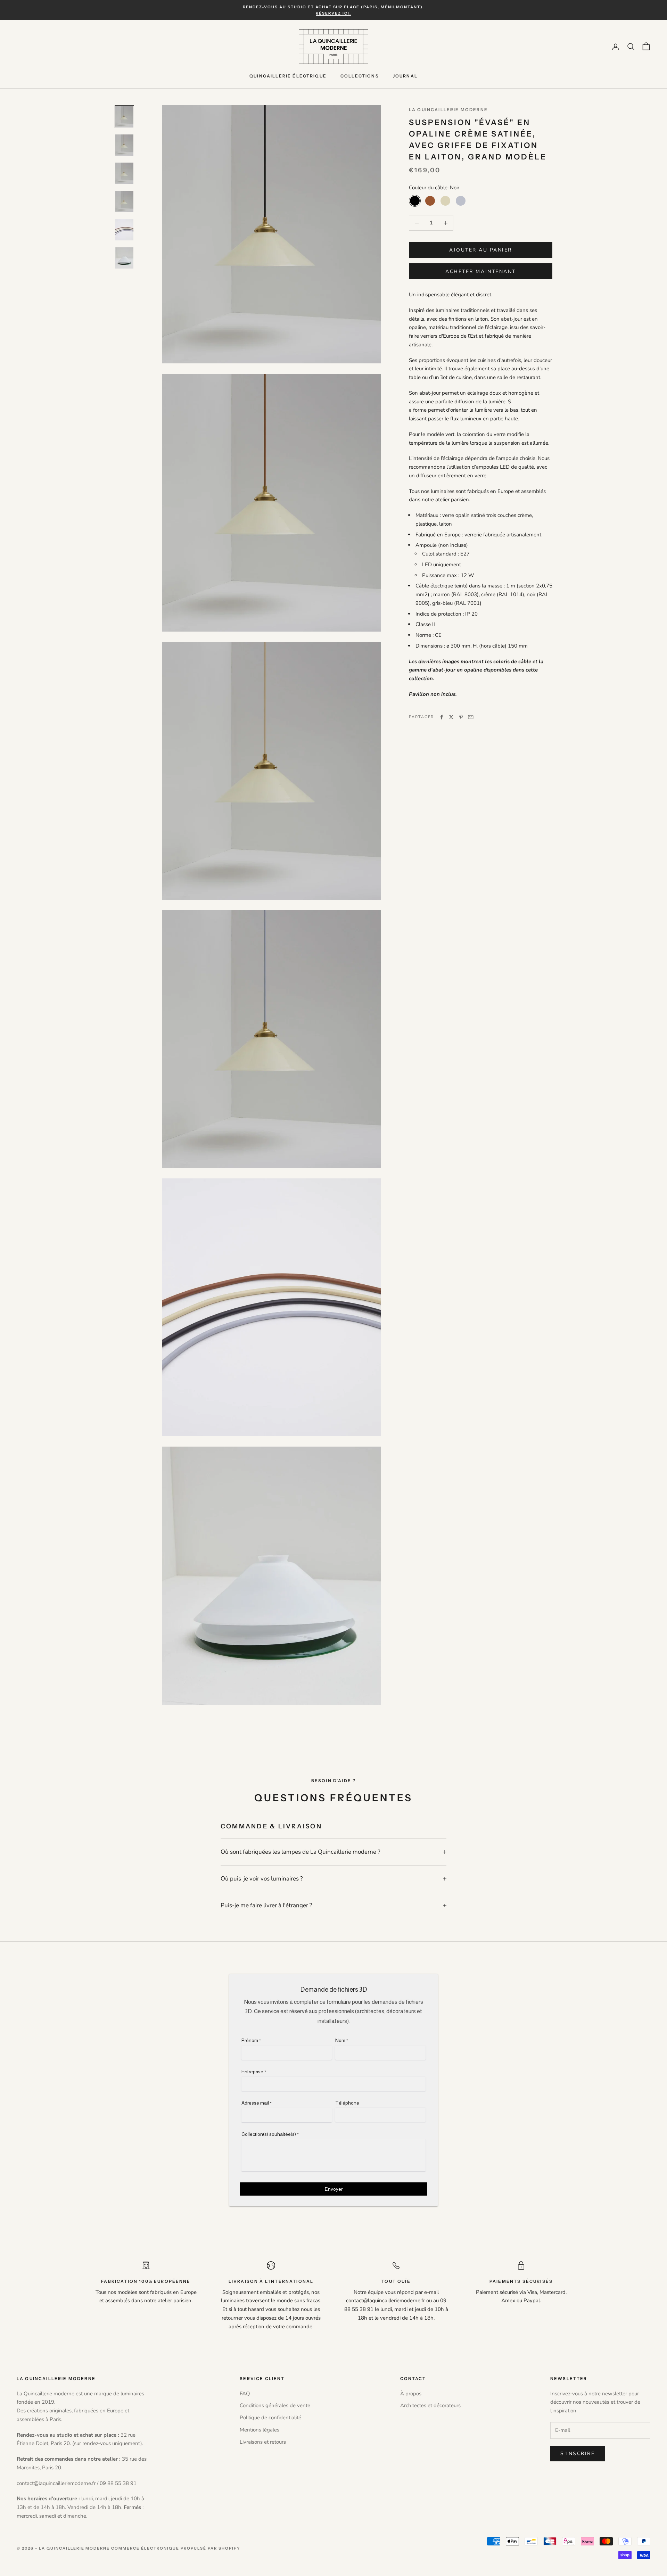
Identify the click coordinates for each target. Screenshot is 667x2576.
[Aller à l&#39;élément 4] (124, 201)
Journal (405, 76)
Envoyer (334, 2189)
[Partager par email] (471, 717)
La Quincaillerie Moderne (448, 110)
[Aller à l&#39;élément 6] (124, 258)
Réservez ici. (333, 13)
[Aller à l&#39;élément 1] (124, 117)
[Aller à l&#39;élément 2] (124, 145)
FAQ (245, 2394)
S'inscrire (578, 2454)
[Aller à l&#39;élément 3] (124, 173)
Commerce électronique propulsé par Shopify (176, 2548)
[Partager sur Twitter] (451, 717)
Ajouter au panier (481, 250)
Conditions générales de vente (275, 2405)
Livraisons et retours (263, 2442)
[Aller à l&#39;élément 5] (124, 230)
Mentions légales (260, 2430)
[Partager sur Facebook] (442, 717)
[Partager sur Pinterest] (461, 717)
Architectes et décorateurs (430, 2405)
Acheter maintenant (480, 271)
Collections (360, 76)
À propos (411, 2394)
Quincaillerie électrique (288, 76)
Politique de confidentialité (270, 2418)
